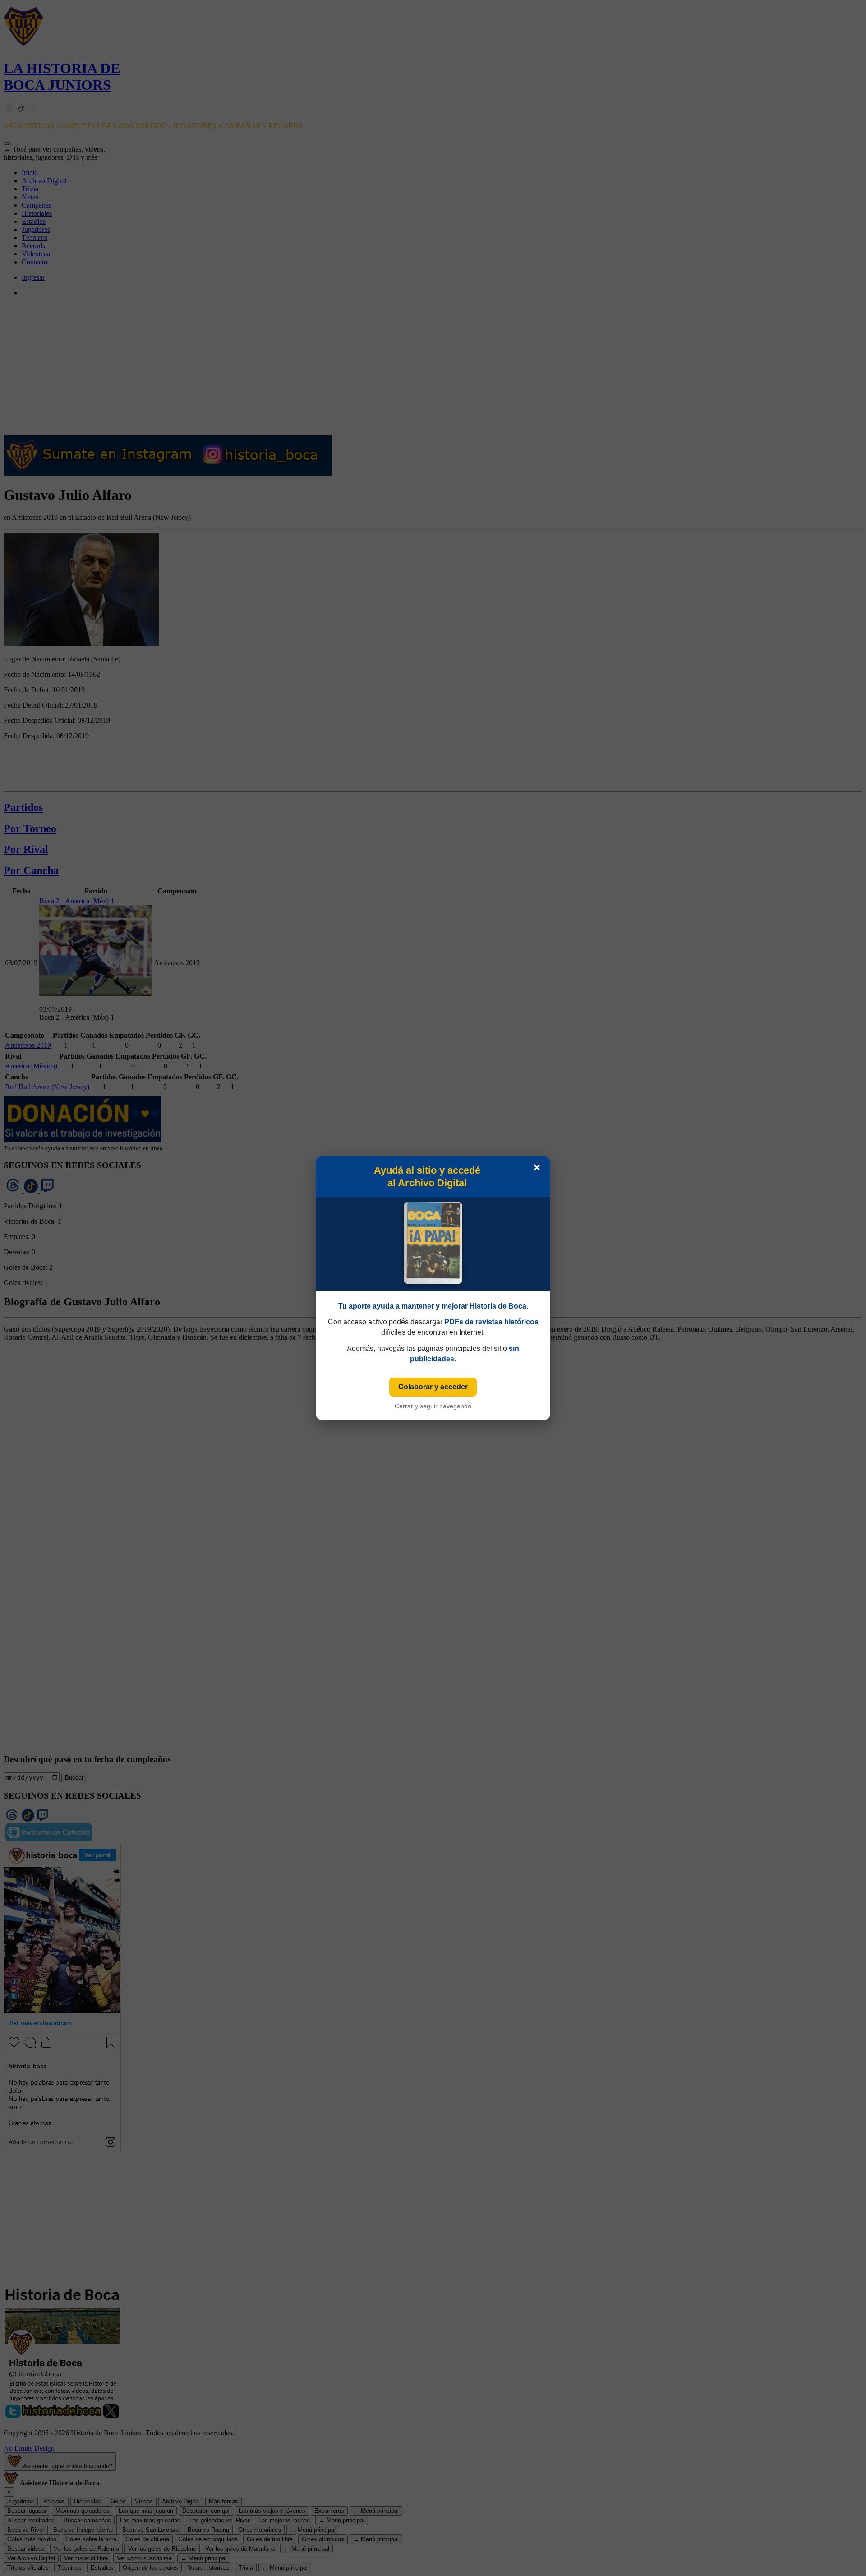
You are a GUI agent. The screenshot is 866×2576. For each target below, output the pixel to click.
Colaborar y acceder (433, 1387)
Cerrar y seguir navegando (433, 1406)
